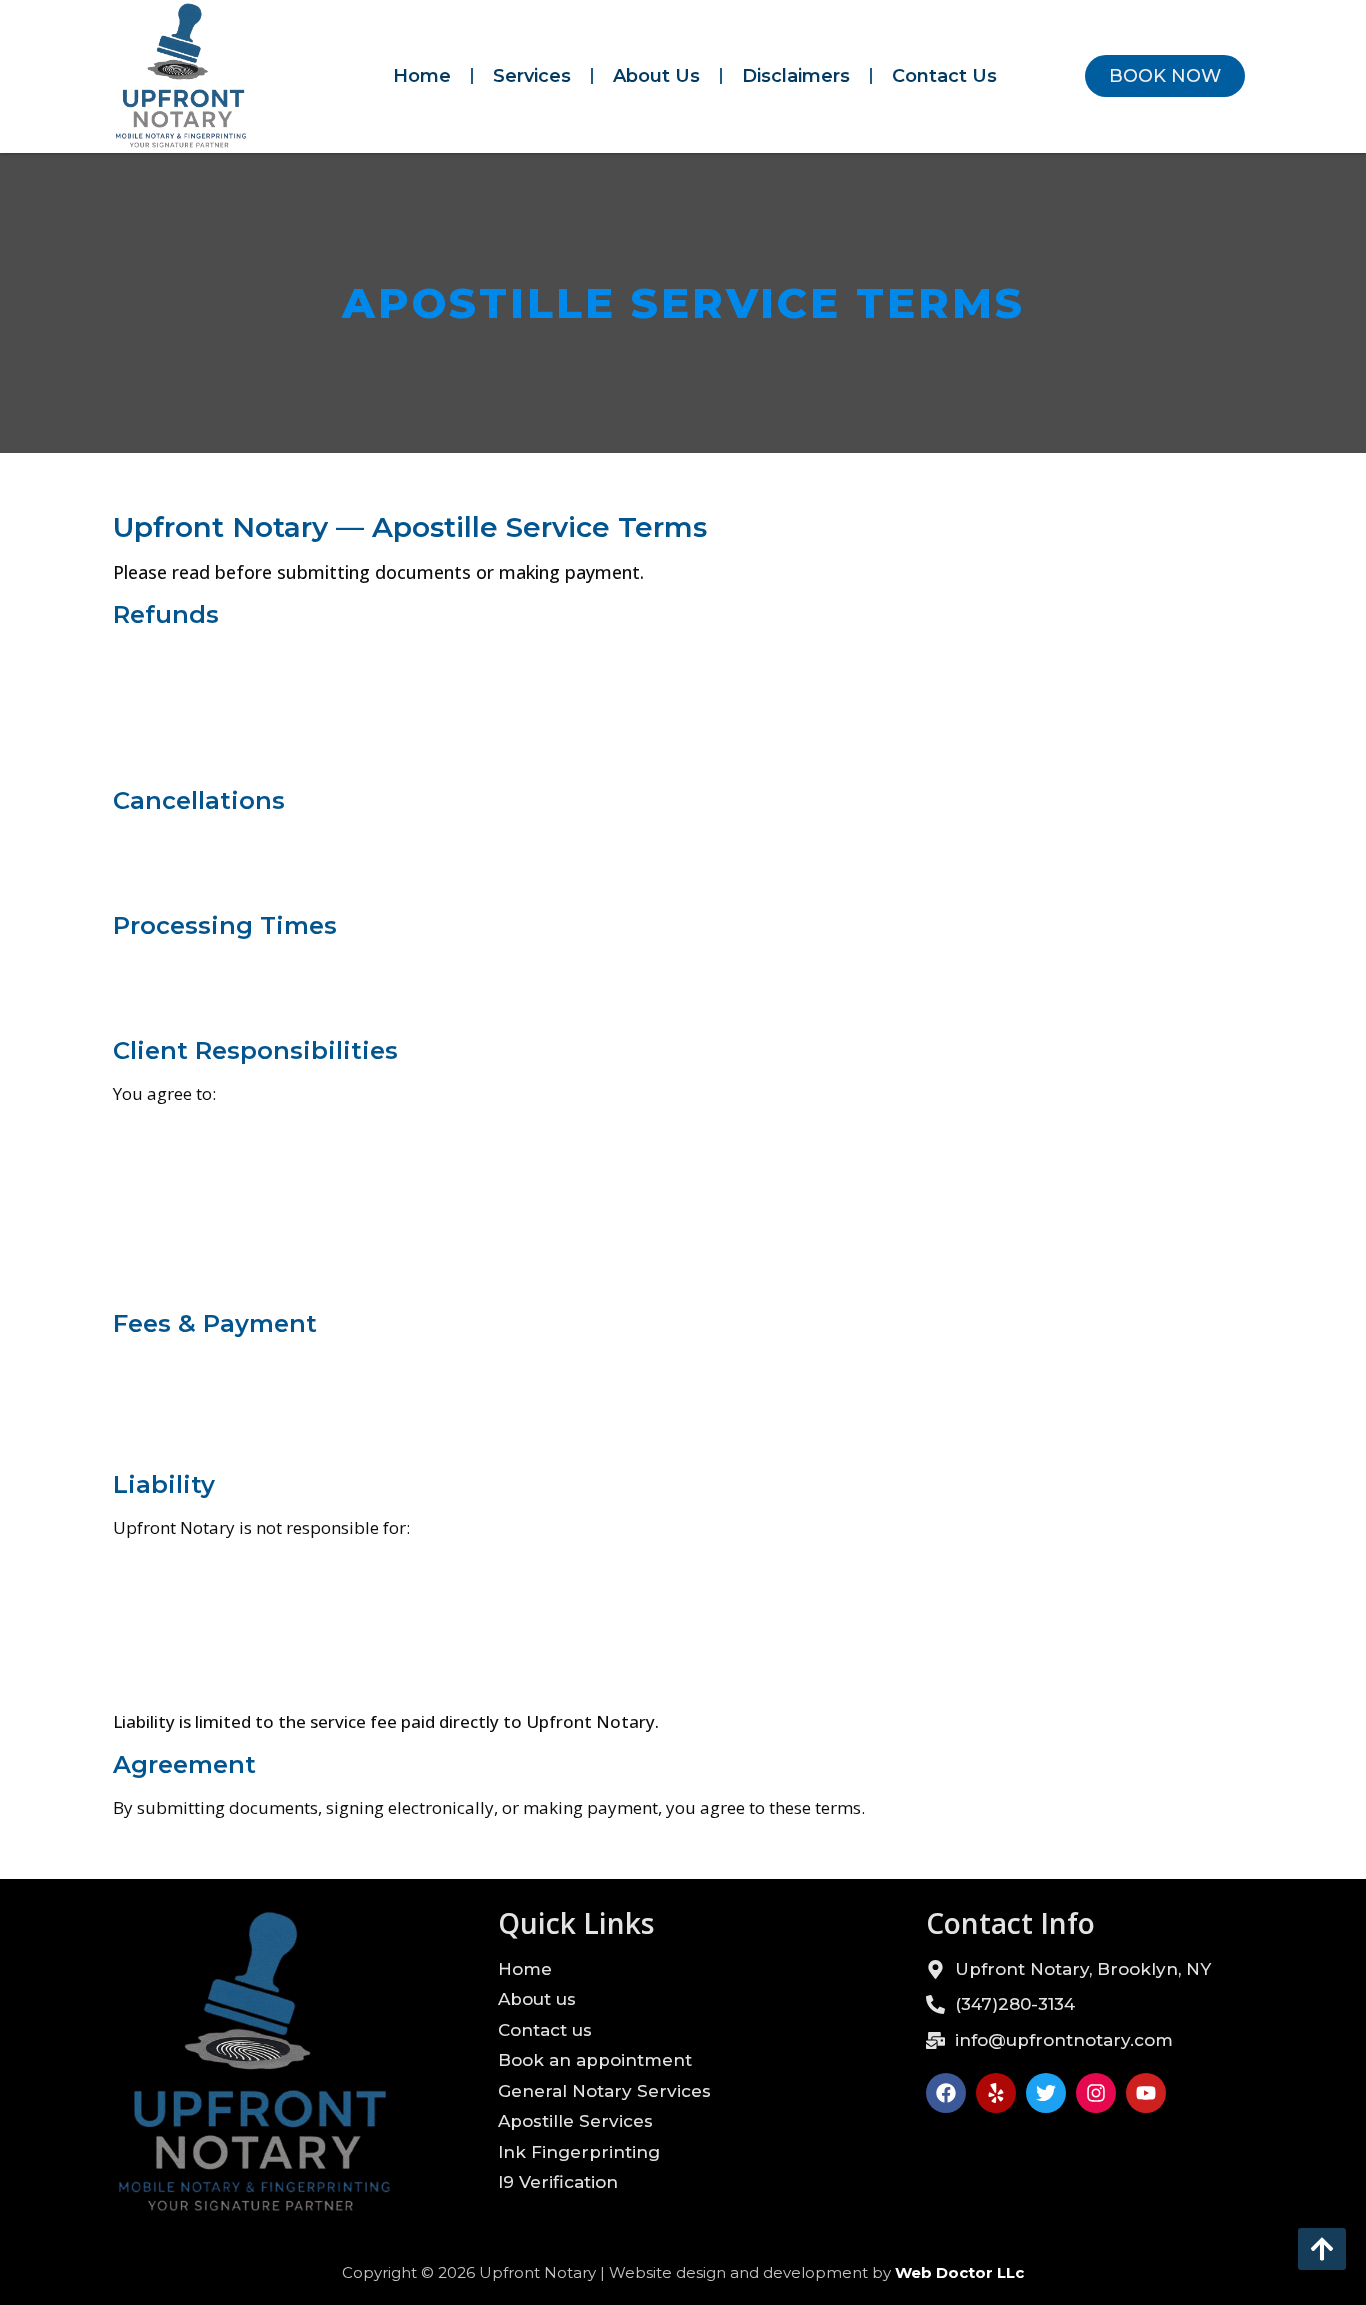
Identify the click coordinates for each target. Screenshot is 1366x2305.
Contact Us (944, 76)
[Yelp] (996, 2093)
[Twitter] (1046, 2093)
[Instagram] (1096, 2093)
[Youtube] (1146, 2093)
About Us (656, 76)
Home (422, 76)
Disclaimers (796, 76)
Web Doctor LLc (959, 2272)
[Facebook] (946, 2093)
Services (532, 76)
